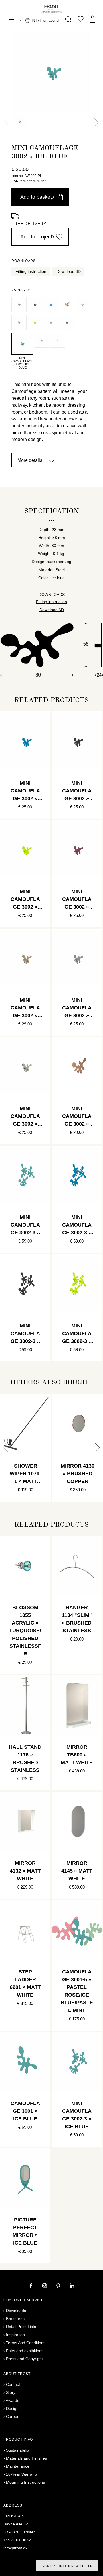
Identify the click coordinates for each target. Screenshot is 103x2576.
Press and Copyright (24, 2359)
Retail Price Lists (21, 2327)
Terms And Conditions (26, 2343)
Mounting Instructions (25, 2482)
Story (11, 2392)
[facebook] (31, 2286)
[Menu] (12, 22)
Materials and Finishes (26, 2458)
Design (12, 2408)
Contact (13, 2384)
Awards (12, 2400)
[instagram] (45, 2286)
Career (12, 2416)
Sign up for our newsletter (67, 2566)
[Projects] (81, 20)
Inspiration (15, 2335)
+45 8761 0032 (17, 2540)
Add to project (36, 237)
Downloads (16, 2311)
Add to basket (36, 197)
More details (30, 460)
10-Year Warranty (22, 2474)
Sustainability (18, 2450)
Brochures (15, 2319)
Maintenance (18, 2466)
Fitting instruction (31, 271)
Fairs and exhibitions (25, 2351)
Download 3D (69, 271)
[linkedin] (72, 2286)
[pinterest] (59, 2286)
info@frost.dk (15, 2548)
